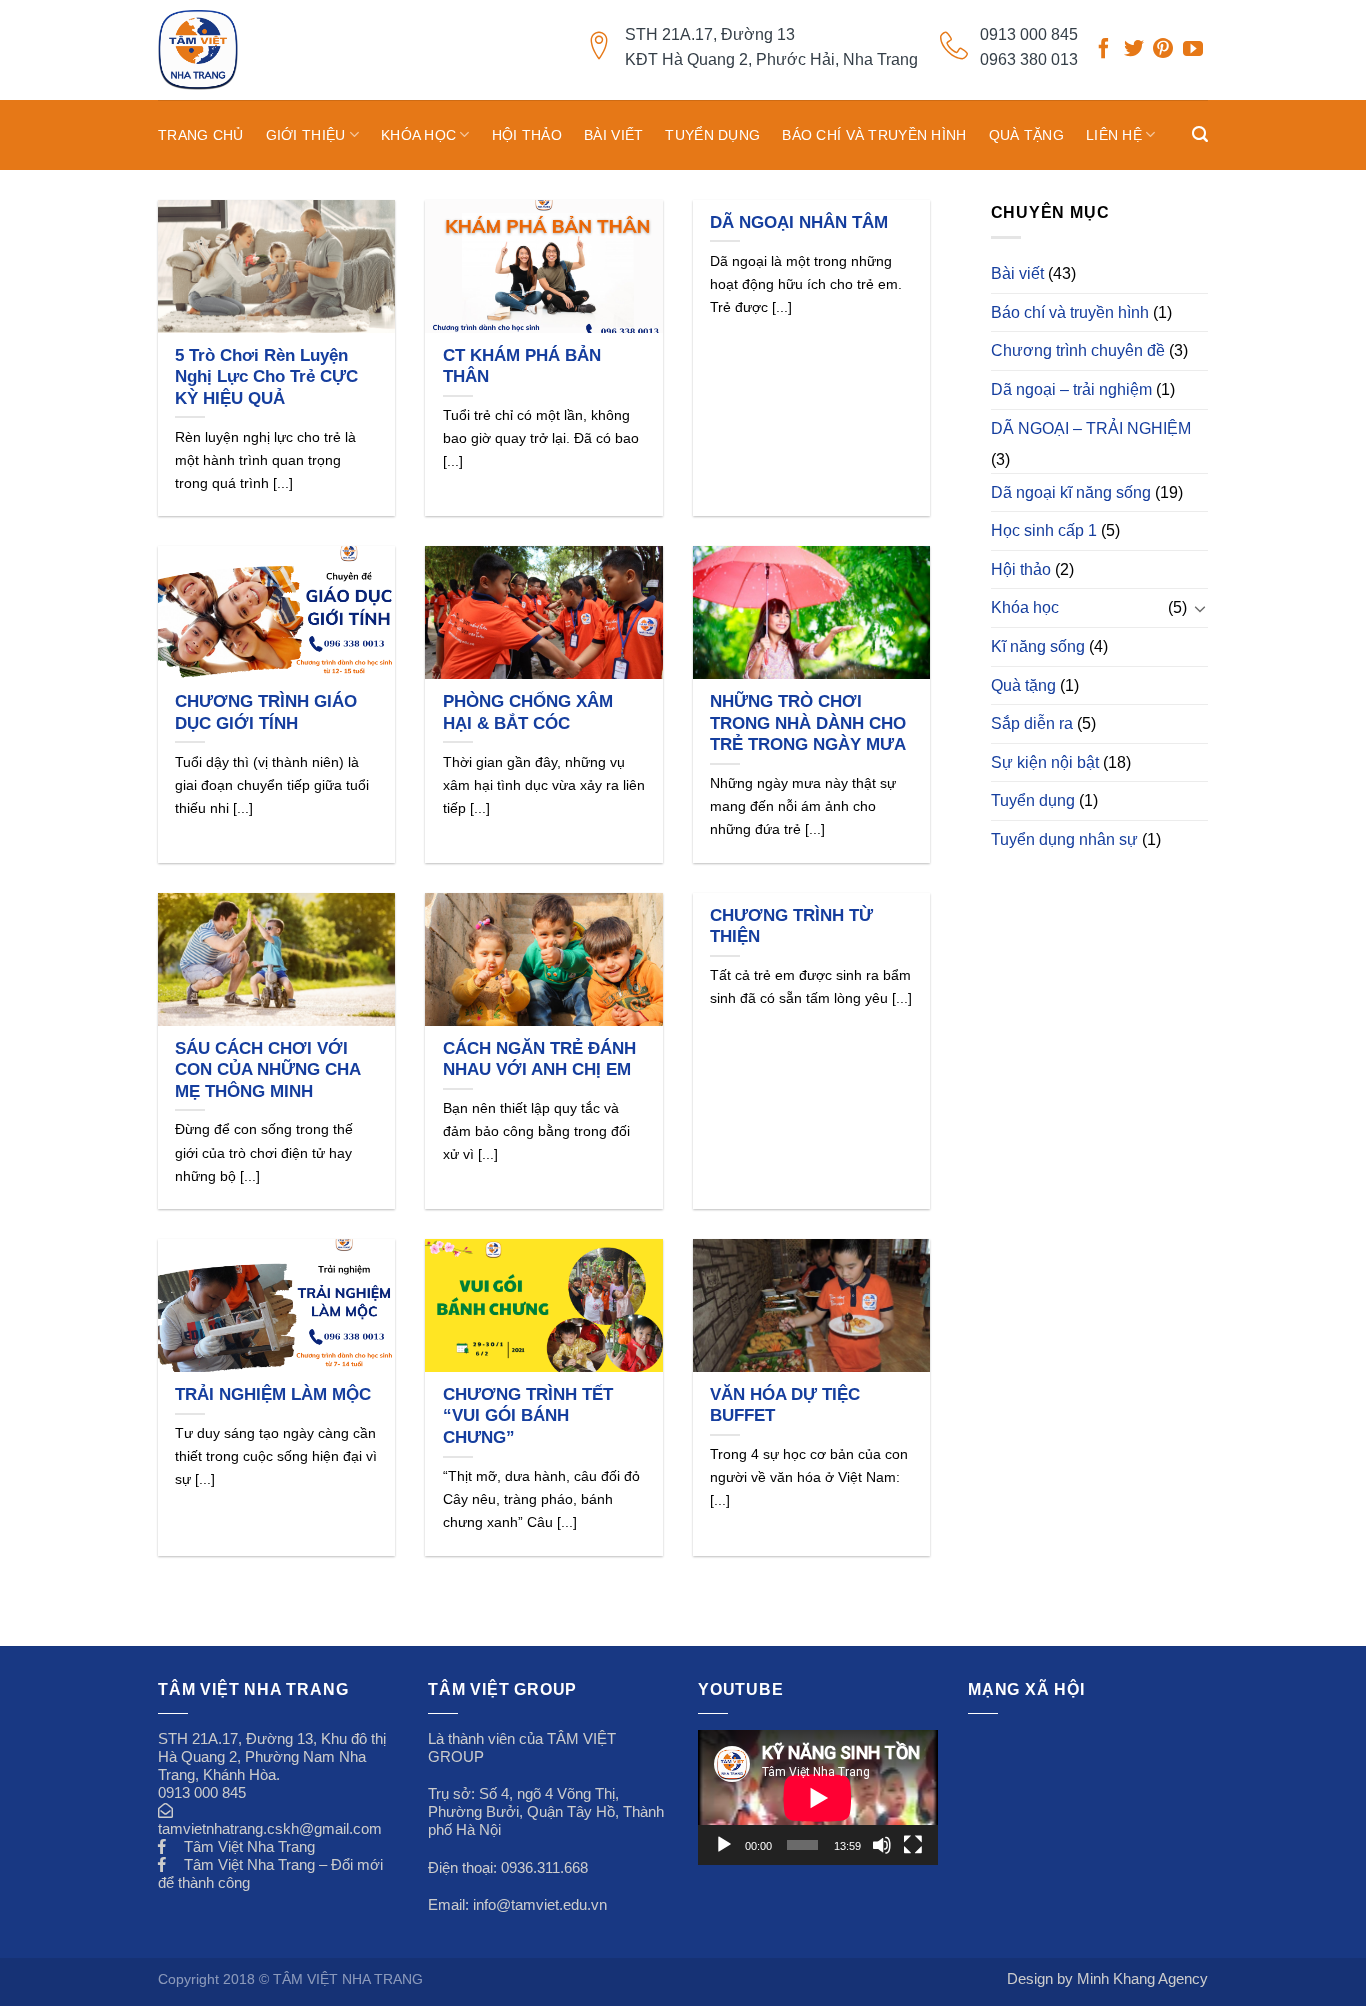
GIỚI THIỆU (306, 135)
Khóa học (418, 135)
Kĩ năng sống (1038, 646)
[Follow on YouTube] (1193, 51)
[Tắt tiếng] (882, 1845)
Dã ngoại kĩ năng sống (1071, 492)
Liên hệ (1114, 135)
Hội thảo (527, 135)
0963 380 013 (1029, 59)
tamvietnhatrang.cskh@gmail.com (270, 1828)
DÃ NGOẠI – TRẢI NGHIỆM (1091, 428)
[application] (818, 1797)
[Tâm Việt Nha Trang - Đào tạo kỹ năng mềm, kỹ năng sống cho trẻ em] (241, 50)
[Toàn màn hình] (913, 1845)
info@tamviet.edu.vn (540, 1904)
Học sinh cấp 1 (1044, 530)
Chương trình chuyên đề (1078, 350)
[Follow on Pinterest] (1163, 51)
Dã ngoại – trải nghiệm (1071, 389)
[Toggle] (1200, 608)
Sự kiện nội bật (1045, 762)
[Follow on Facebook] (1104, 51)
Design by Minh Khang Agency (1107, 1978)
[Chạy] (724, 1845)
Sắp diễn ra (1032, 723)
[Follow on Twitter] (1134, 51)
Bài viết (613, 135)
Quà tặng (1026, 135)
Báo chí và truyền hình (874, 135)
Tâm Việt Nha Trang (249, 1846)
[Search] (1200, 134)
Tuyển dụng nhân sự (1064, 839)
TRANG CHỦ (201, 135)
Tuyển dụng (712, 135)
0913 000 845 (1029, 34)
